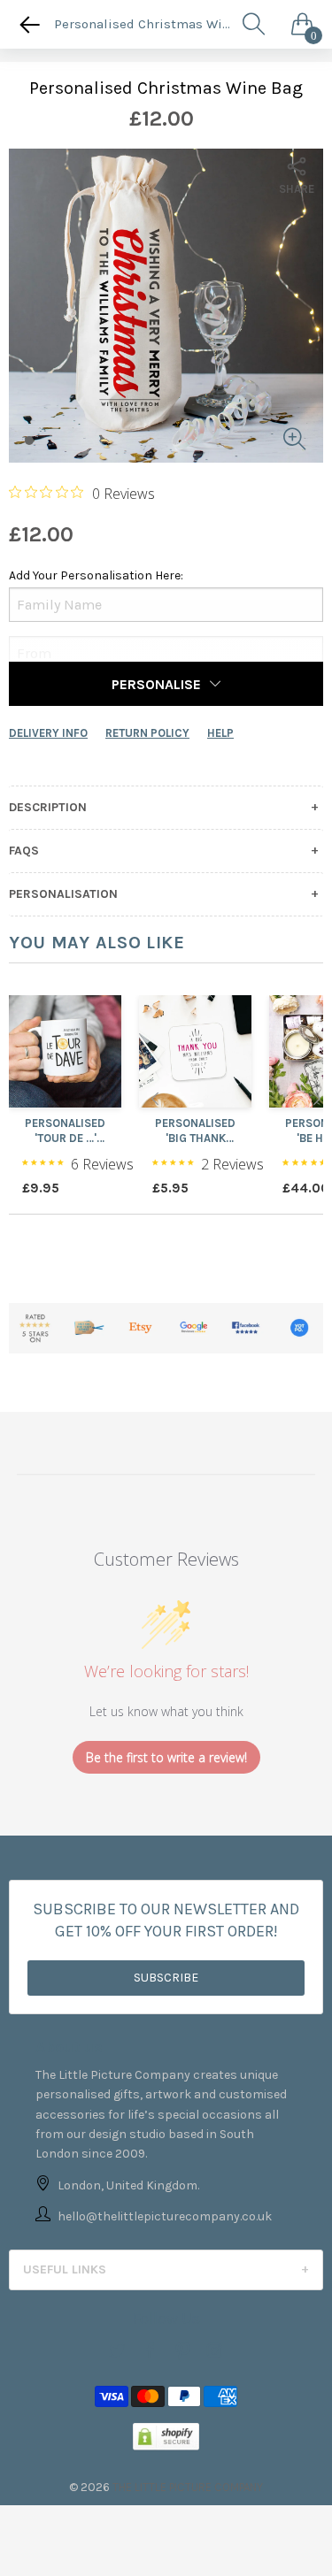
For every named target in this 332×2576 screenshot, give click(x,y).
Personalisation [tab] (63, 894)
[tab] (166, 2270)
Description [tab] (48, 808)
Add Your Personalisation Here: (96, 575)
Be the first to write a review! (166, 1757)
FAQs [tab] (24, 851)
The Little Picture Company (188, 2487)
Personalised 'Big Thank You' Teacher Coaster (195, 1131)
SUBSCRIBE (166, 1978)
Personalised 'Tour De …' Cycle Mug (65, 1131)
